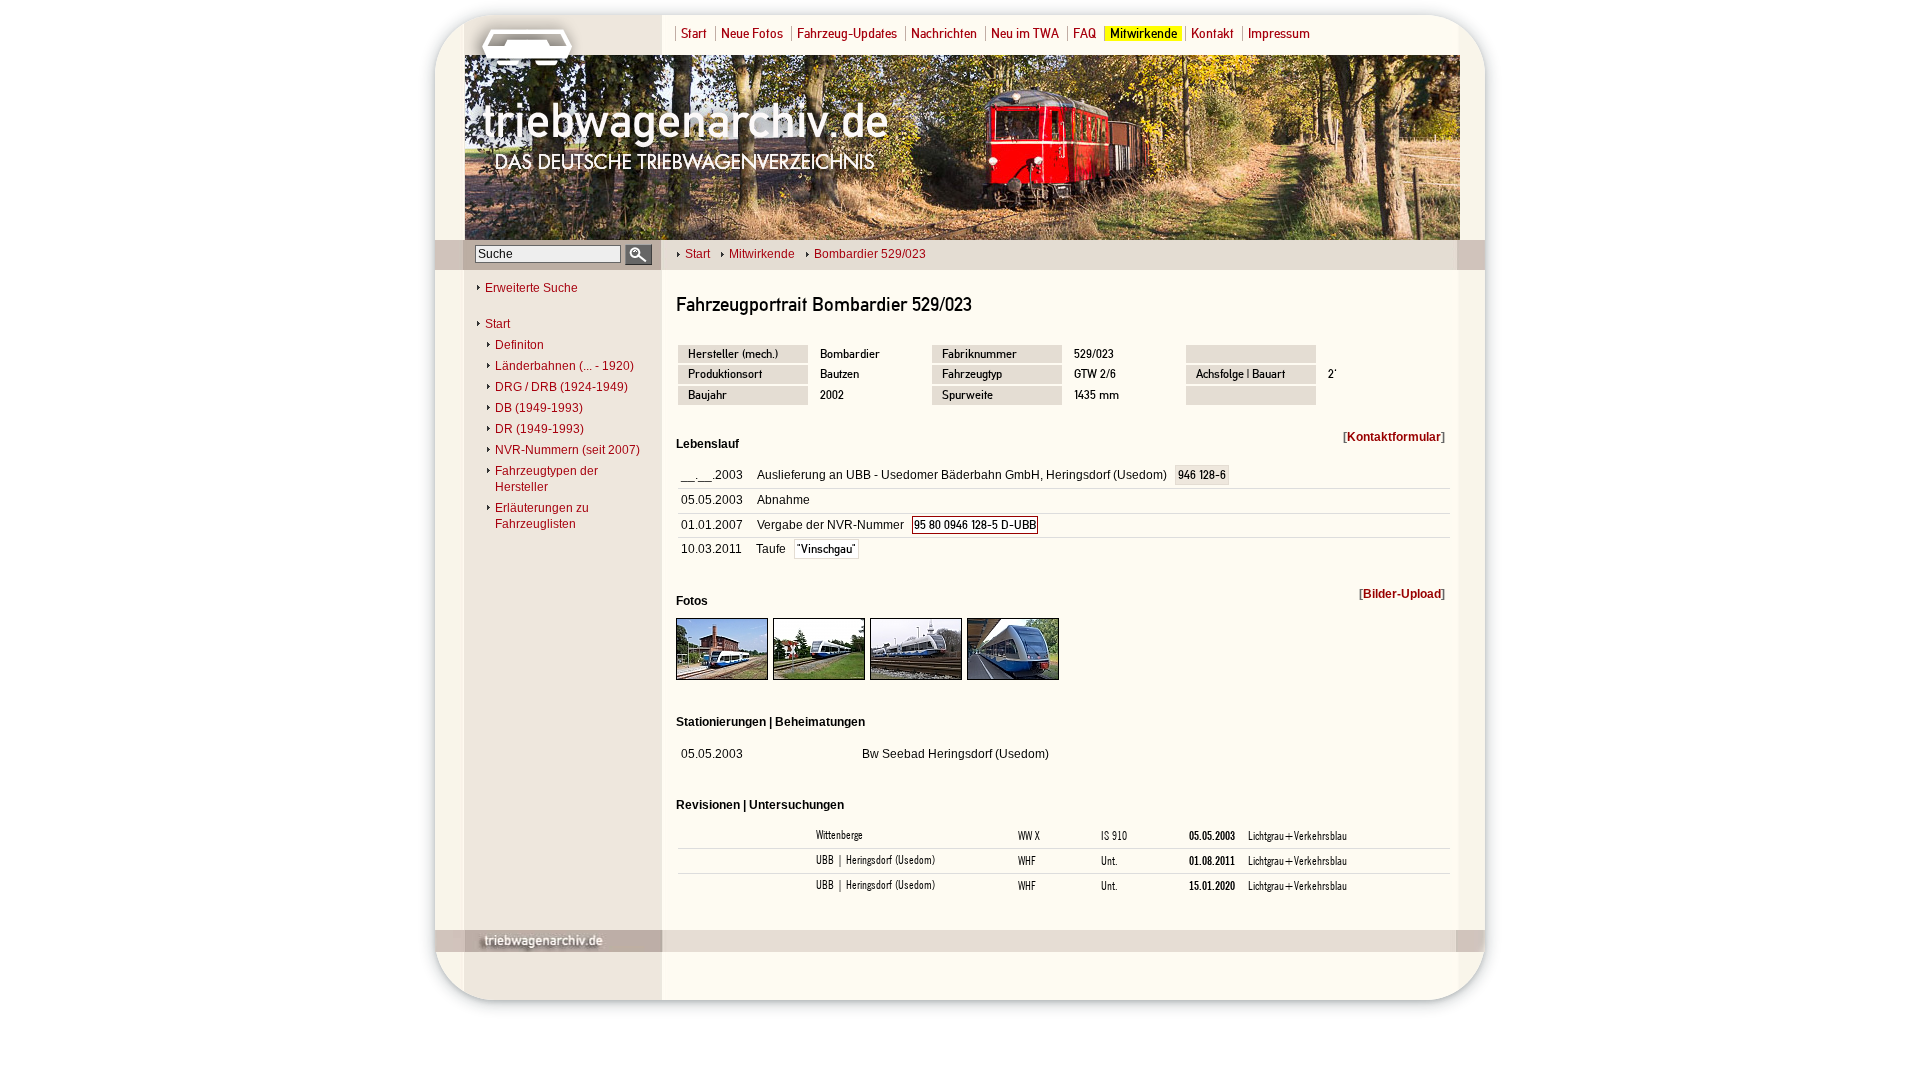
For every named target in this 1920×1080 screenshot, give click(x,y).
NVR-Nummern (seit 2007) (567, 450)
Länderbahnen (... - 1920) (564, 366)
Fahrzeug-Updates (847, 33)
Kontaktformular (1394, 437)
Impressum (1279, 33)
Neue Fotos (752, 33)
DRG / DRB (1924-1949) (561, 387)
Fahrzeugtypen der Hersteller (546, 479)
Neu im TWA (1025, 33)
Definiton (519, 345)
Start (694, 33)
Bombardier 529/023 (870, 254)
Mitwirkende (1143, 33)
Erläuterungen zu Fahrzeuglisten (542, 516)
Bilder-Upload (1402, 594)
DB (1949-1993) (539, 408)
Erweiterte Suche (531, 288)
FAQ (1084, 33)
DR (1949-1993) (539, 429)
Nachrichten (944, 33)
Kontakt (1212, 33)
